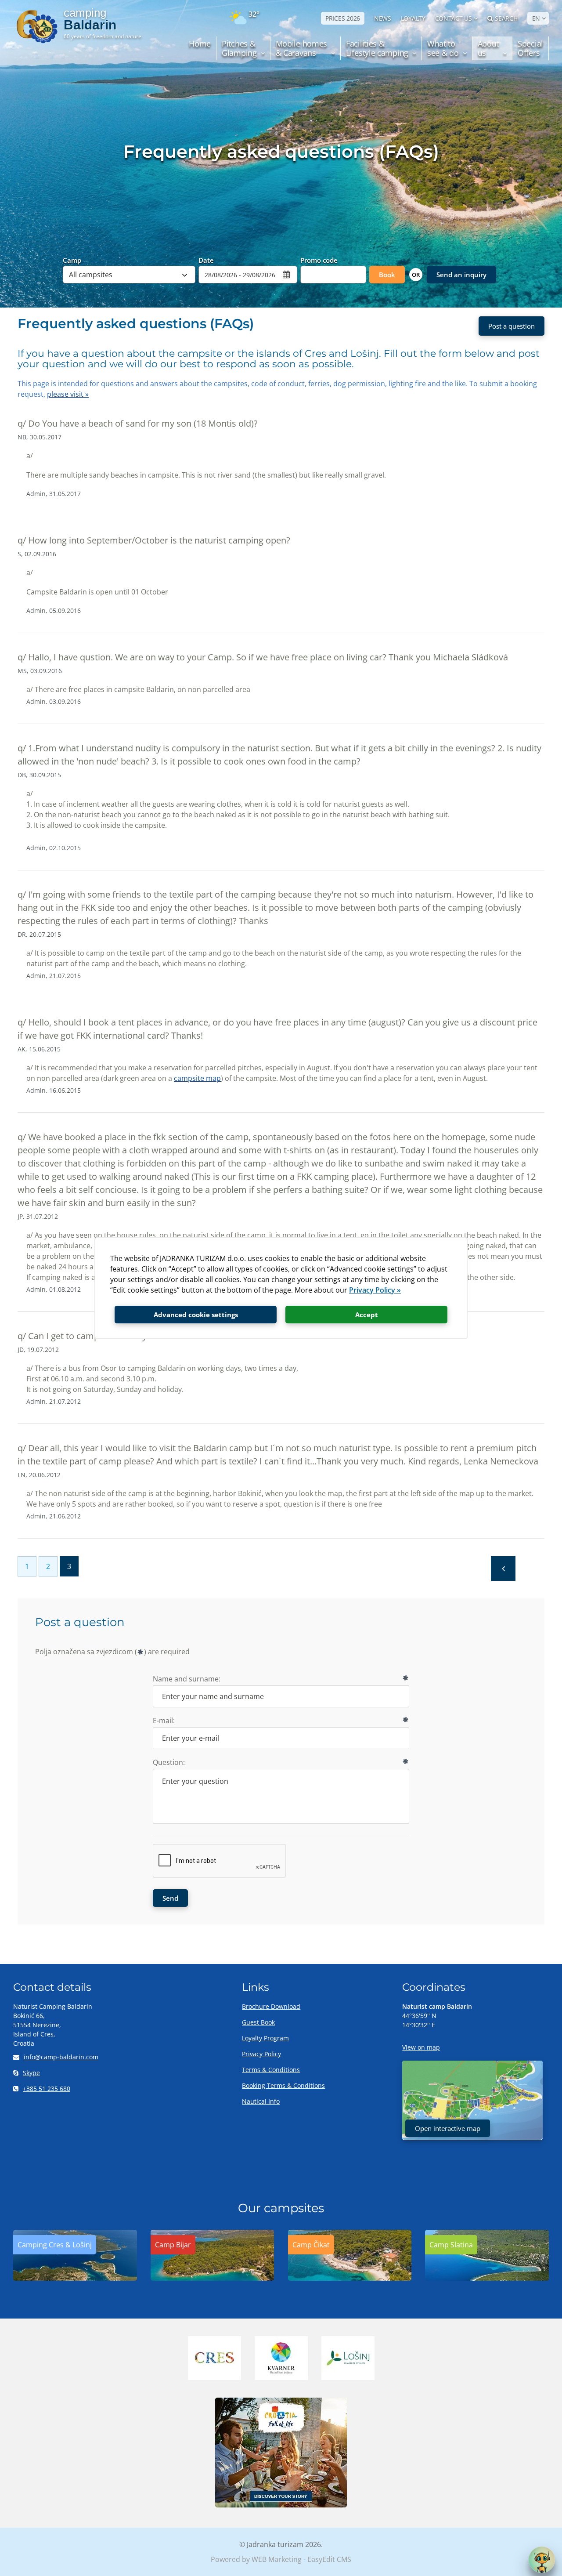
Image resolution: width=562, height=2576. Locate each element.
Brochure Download (271, 2006)
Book (387, 275)
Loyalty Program (265, 2038)
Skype (31, 2073)
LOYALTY (413, 18)
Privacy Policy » (375, 1290)
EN (536, 18)
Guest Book (258, 2022)
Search (506, 18)
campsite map (197, 1078)
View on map (421, 2047)
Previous (503, 1569)
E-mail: (164, 1721)
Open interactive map (448, 2128)
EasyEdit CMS (329, 2559)
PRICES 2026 (343, 18)
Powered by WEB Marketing (256, 2559)
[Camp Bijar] (213, 2278)
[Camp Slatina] (487, 2278)
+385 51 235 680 (47, 2089)
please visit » (68, 394)
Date (206, 260)
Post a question (512, 326)
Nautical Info (261, 2101)
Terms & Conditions (271, 2070)
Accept (367, 1315)
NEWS (383, 18)
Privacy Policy (261, 2054)
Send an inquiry (461, 275)
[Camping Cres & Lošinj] (75, 2278)
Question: (169, 1762)
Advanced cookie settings (196, 1315)
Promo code (319, 260)
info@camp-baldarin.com (61, 2057)
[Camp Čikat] (350, 2278)
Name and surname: (187, 1679)
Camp (72, 260)
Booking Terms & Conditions (283, 2085)
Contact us (454, 18)
